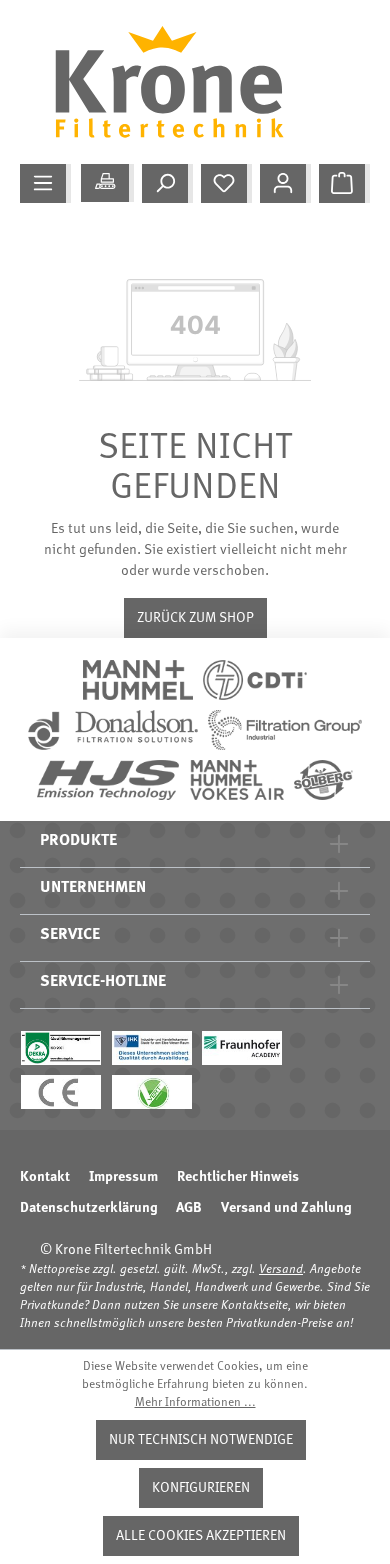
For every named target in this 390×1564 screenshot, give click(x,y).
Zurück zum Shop (195, 618)
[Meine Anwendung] (107, 183)
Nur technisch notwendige (201, 1440)
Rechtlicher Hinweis (238, 1177)
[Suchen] (167, 183)
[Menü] (45, 183)
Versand (281, 1270)
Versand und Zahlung (286, 1208)
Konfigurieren (201, 1488)
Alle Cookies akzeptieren (201, 1536)
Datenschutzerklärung (88, 1208)
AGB (189, 1208)
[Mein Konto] (285, 183)
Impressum (123, 1177)
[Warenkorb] (344, 183)
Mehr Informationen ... (195, 1403)
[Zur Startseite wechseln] (185, 82)
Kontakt (45, 1177)
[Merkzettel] (226, 183)
